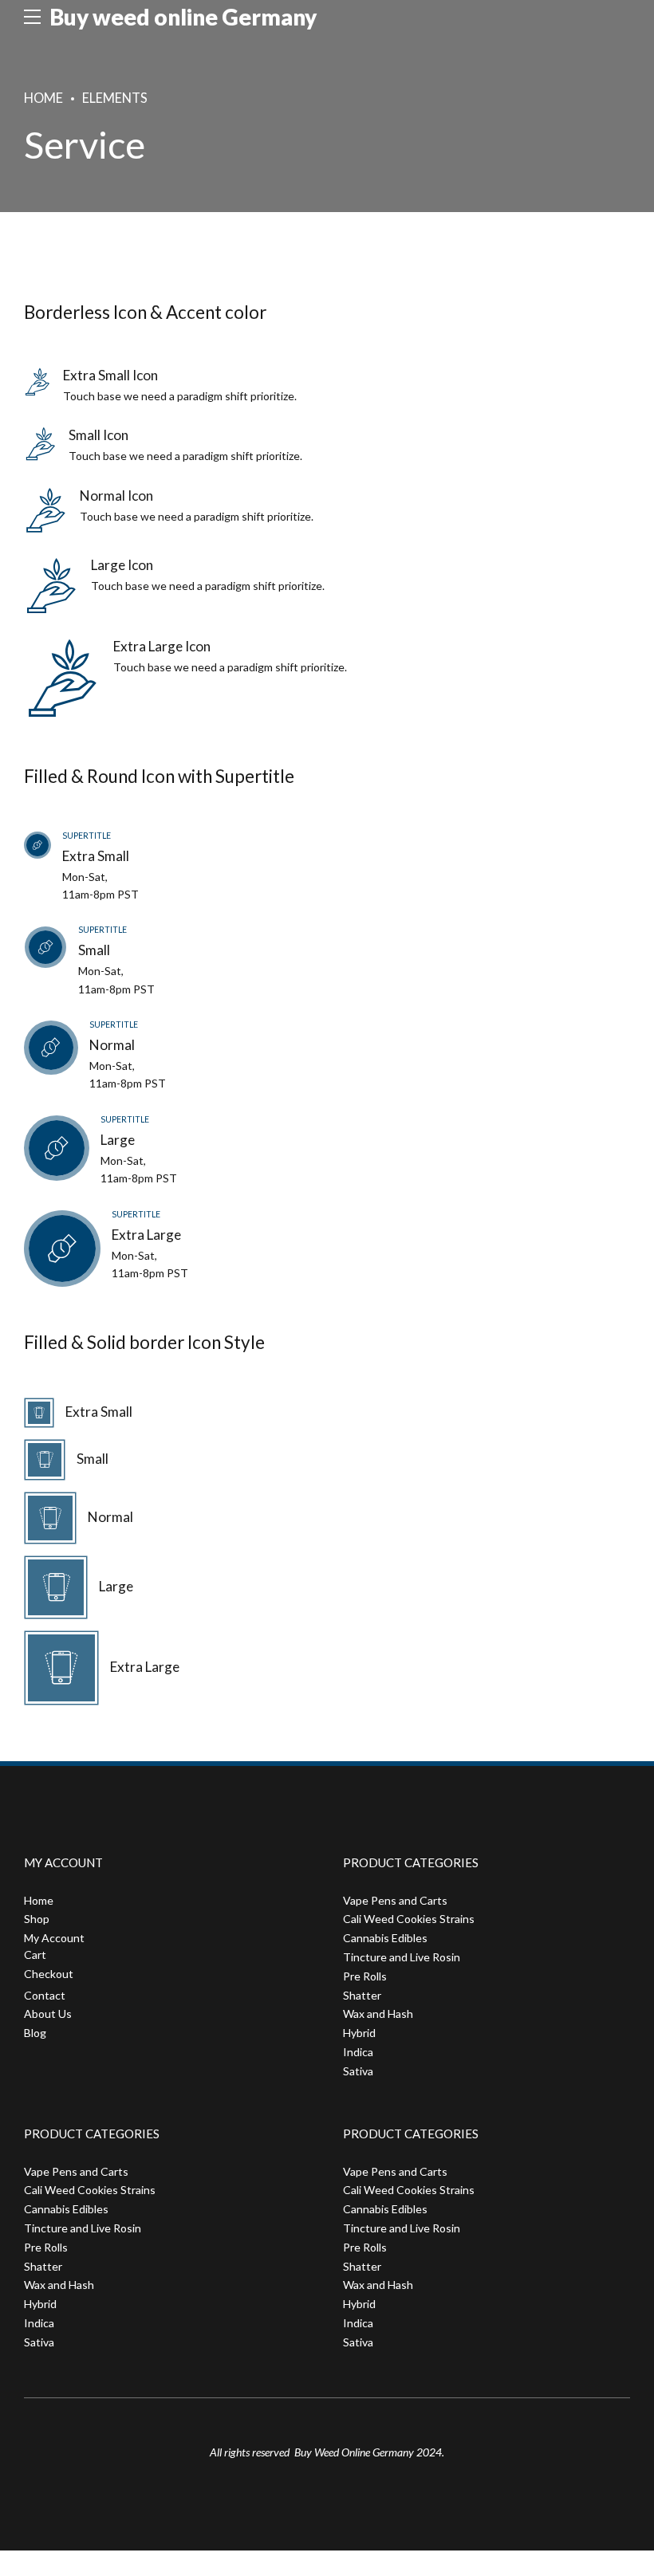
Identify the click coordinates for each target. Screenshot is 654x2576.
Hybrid (359, 2033)
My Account (54, 1938)
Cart (35, 1955)
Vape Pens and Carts (395, 1900)
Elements (115, 98)
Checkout (49, 1974)
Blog (35, 2033)
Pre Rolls (365, 1976)
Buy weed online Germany (183, 17)
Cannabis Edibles (385, 1938)
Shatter (362, 1995)
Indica (358, 2052)
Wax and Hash (378, 2014)
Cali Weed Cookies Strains (409, 1919)
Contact (45, 1995)
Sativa (358, 2071)
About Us (48, 2014)
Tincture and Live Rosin (402, 1957)
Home (43, 98)
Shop (37, 1919)
